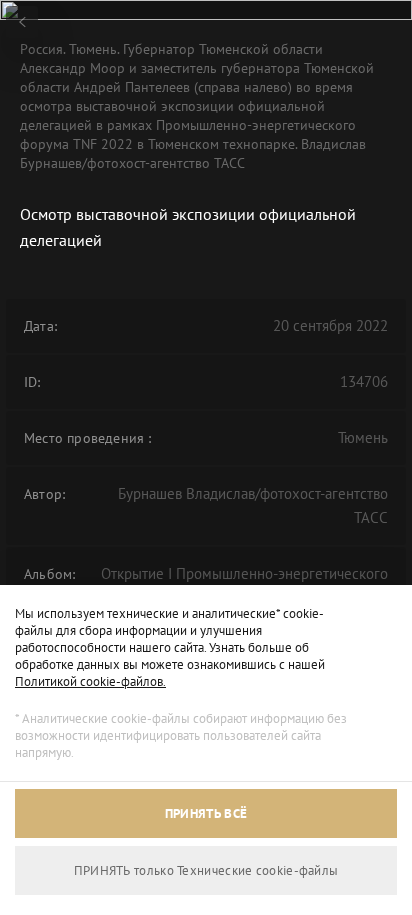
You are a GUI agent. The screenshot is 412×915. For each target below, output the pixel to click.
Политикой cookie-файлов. (90, 681)
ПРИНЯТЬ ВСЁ (206, 813)
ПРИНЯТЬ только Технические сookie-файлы (206, 870)
